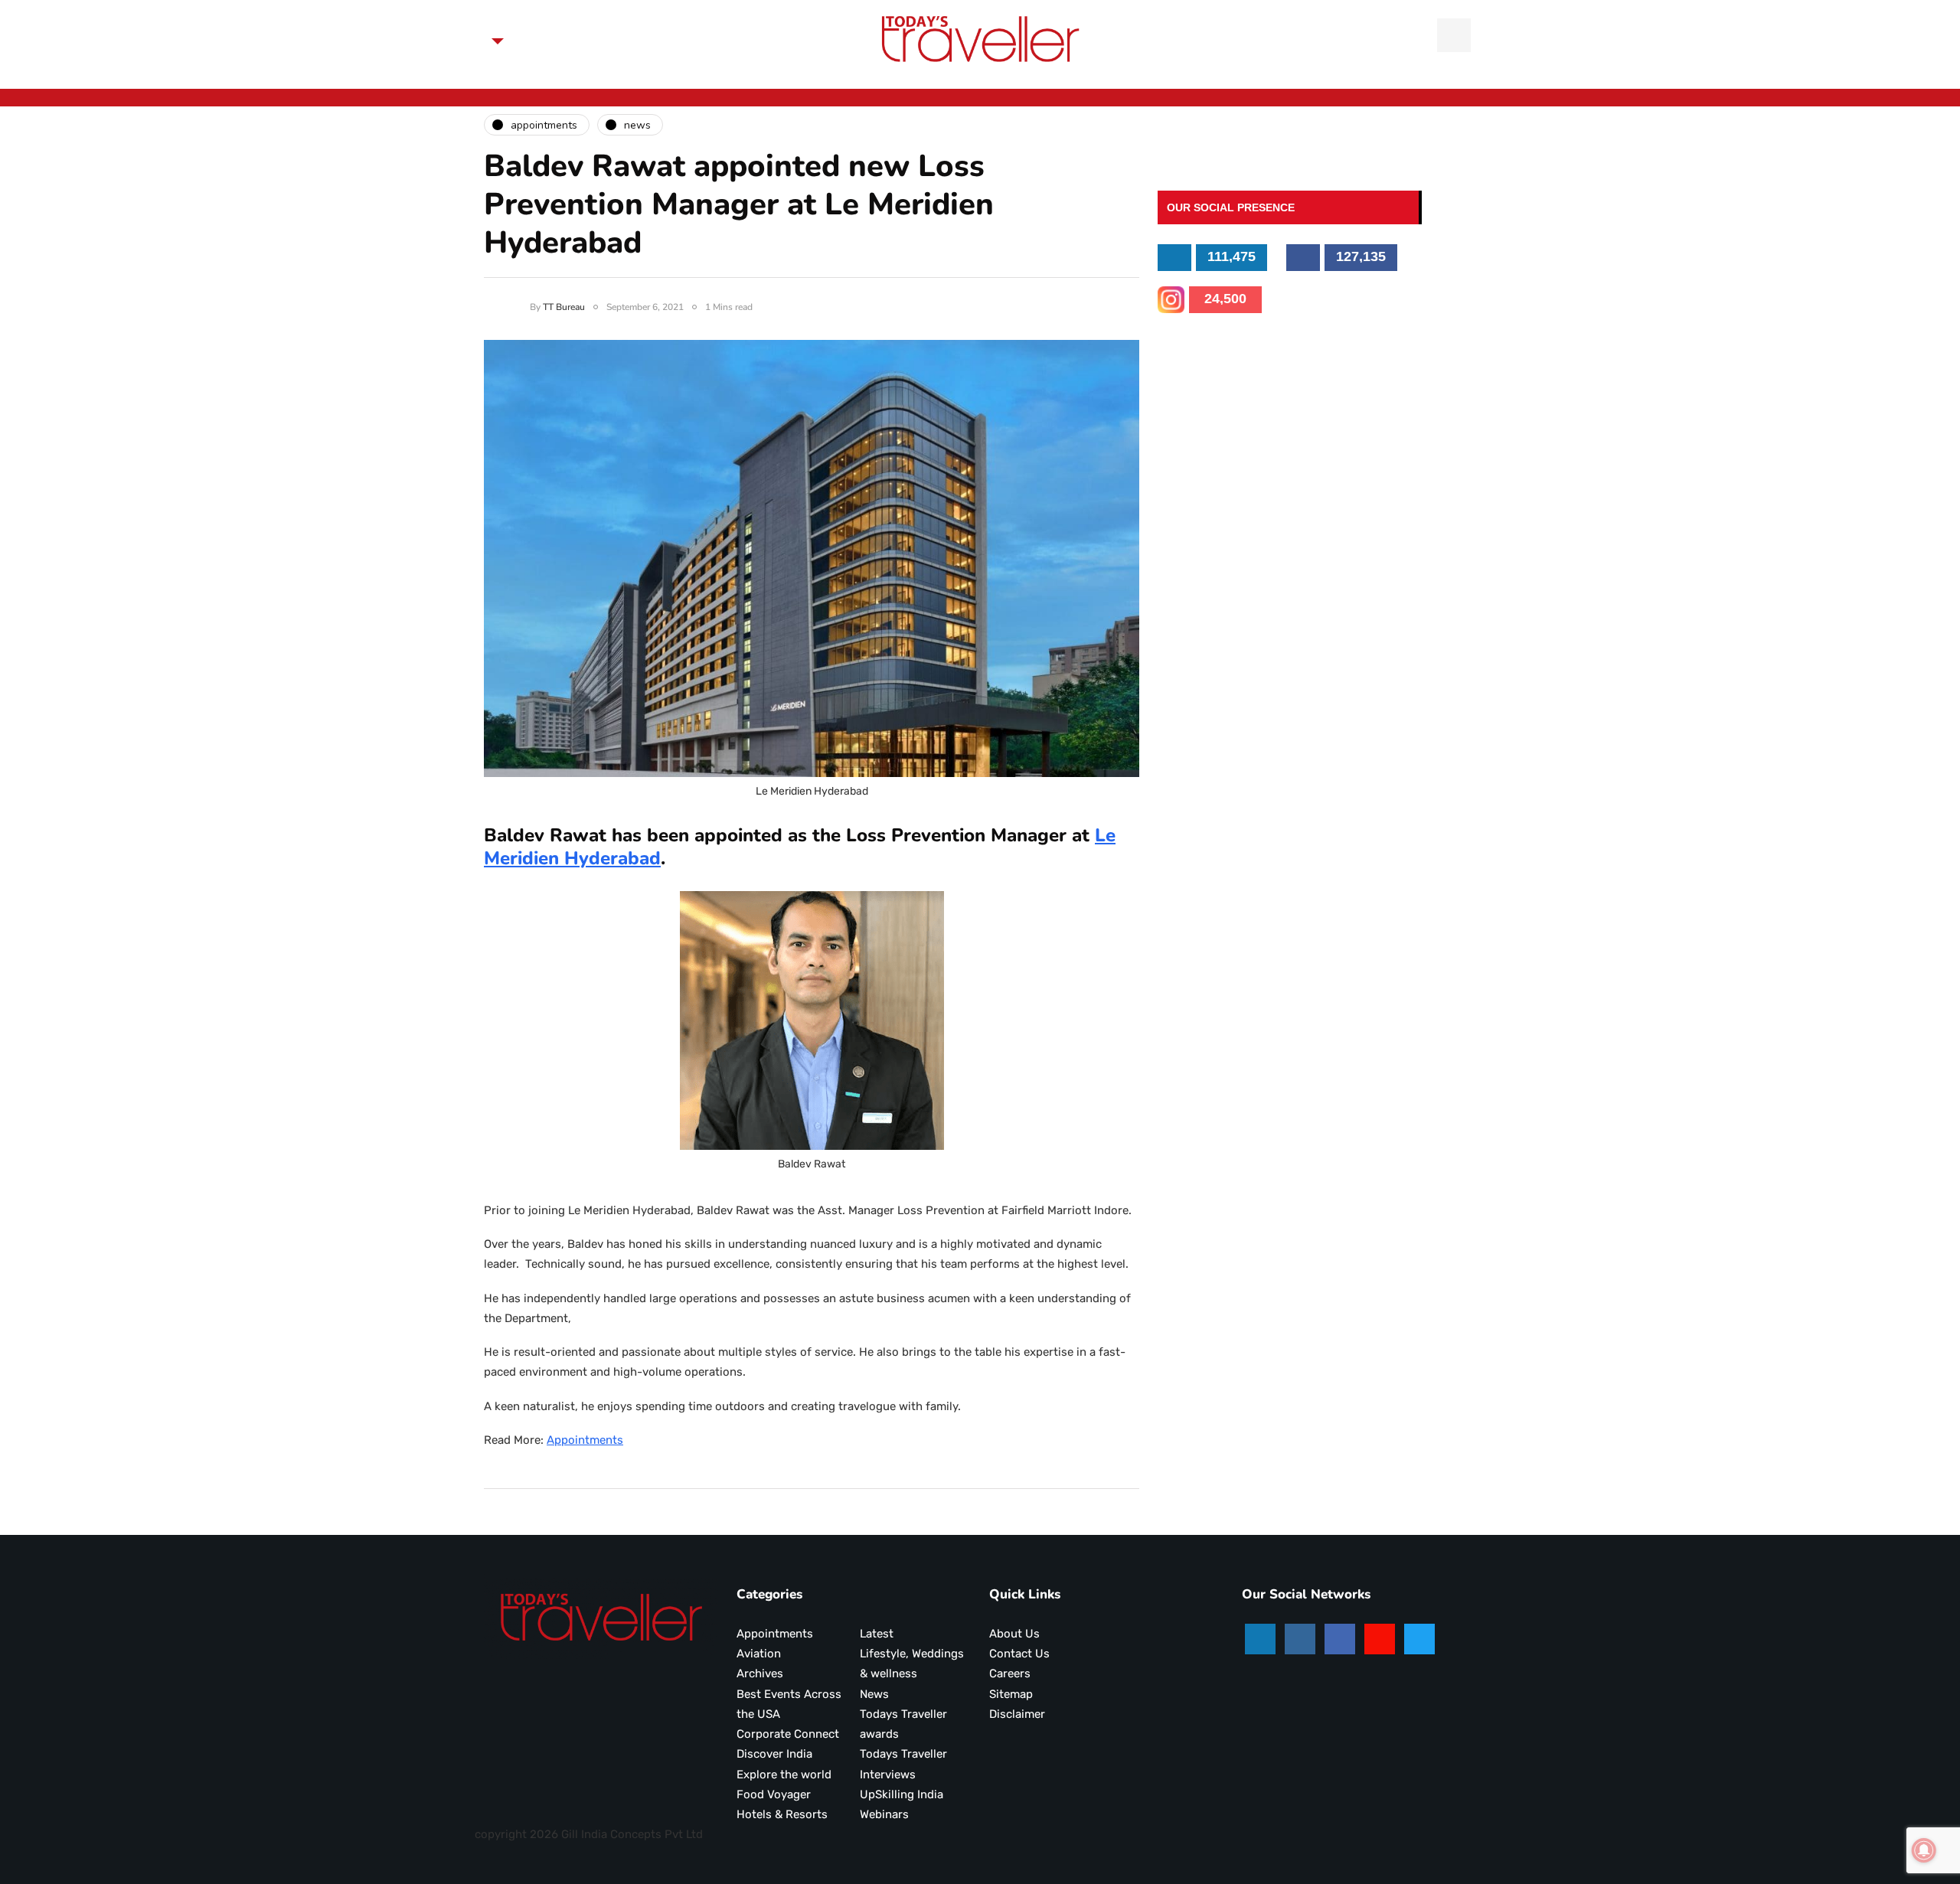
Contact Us (1019, 1654)
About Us (1014, 1634)
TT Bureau (564, 307)
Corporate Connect (788, 1734)
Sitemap (1011, 1694)
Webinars (884, 1814)
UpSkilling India (902, 1794)
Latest (877, 1634)
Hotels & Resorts (782, 1814)
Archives (760, 1673)
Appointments (585, 1440)
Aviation (759, 1654)
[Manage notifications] (1924, 1850)
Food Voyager (774, 1794)
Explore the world (784, 1775)
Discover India (774, 1754)
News (874, 1694)
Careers (1010, 1673)
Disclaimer (1017, 1714)
